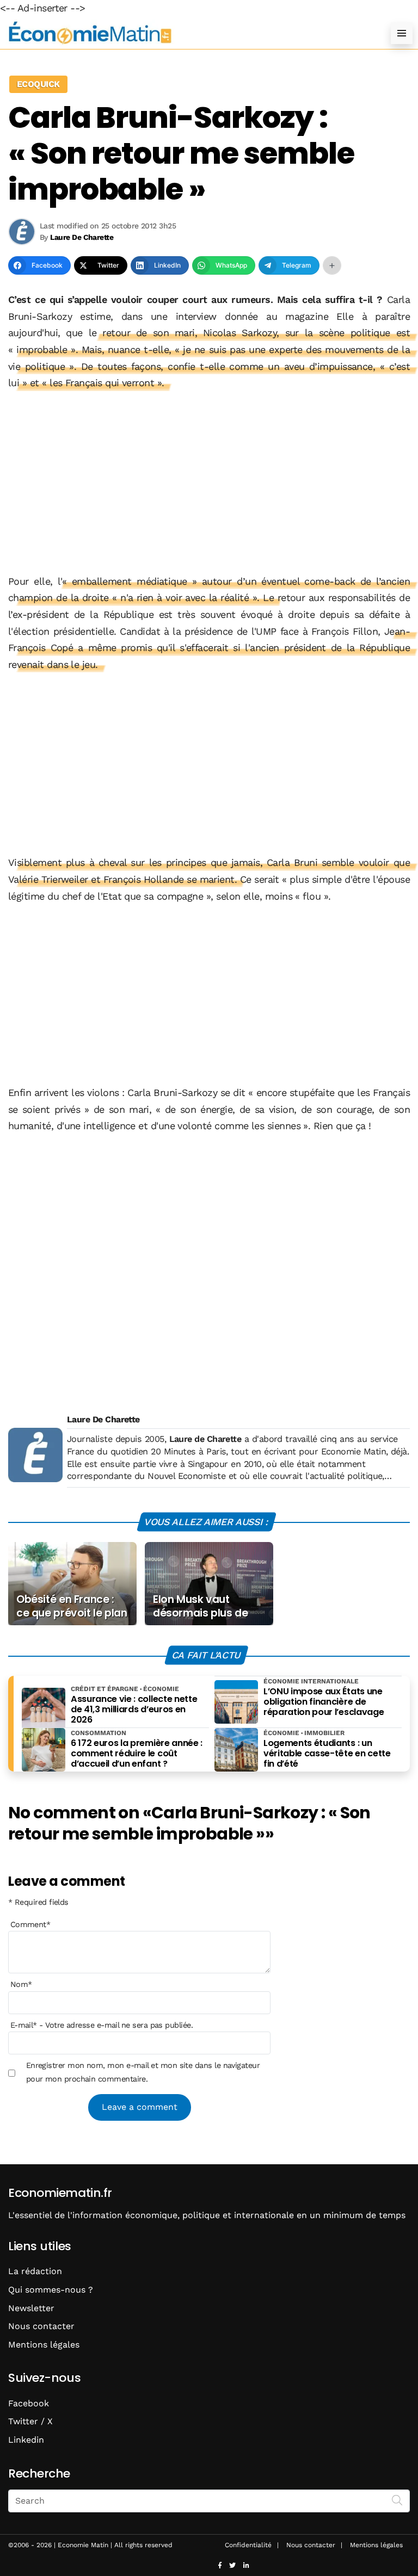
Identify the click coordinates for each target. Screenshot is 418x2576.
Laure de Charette (205, 1439)
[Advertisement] (209, 482)
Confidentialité (248, 2545)
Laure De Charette (103, 1419)
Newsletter (31, 2308)
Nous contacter (41, 2326)
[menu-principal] (402, 33)
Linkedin (26, 2440)
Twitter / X (30, 2421)
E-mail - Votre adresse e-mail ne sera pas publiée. (102, 2025)
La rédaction (35, 2271)
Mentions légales (44, 2345)
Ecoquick (38, 84)
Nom (21, 1984)
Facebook (29, 2403)
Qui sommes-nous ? (51, 2290)
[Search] (397, 2500)
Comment (30, 1924)
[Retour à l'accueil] (187, 33)
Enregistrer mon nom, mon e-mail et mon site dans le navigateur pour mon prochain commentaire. (143, 2072)
